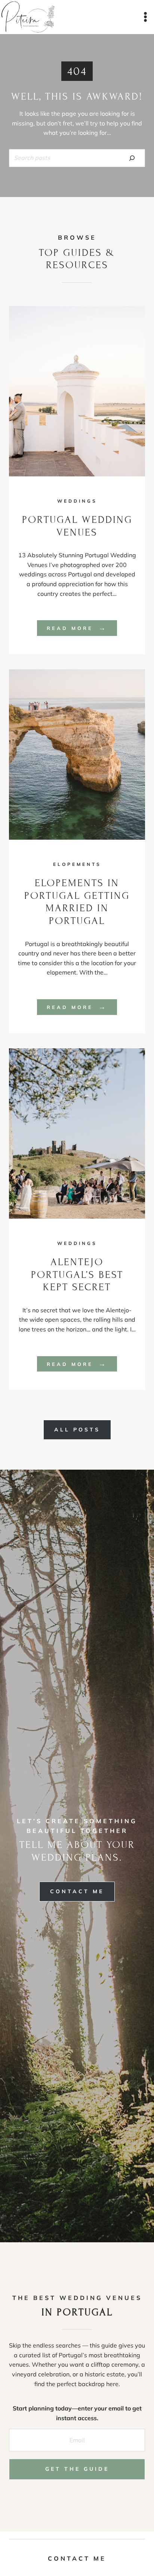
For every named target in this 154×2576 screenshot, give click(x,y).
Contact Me (77, 2558)
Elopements (77, 864)
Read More (82, 629)
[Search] (132, 158)
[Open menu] (145, 17)
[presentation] (77, 391)
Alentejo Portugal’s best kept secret (77, 1275)
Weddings (77, 501)
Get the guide (77, 2469)
